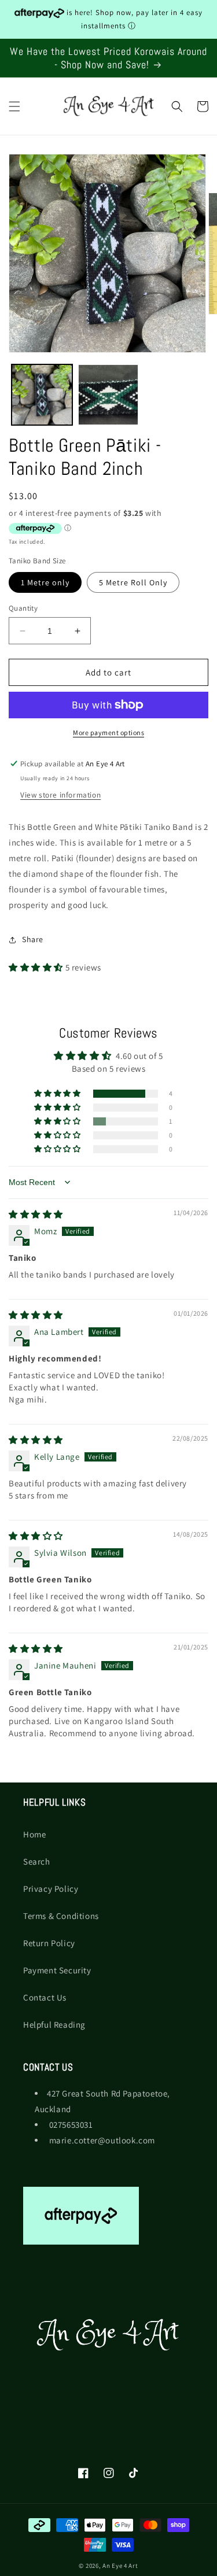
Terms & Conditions (61, 1916)
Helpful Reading (54, 2025)
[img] (36, 1214)
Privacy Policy (51, 1889)
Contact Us (45, 1997)
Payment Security (57, 1970)
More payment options (108, 732)
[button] (14, 106)
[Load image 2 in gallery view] (108, 395)
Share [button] (33, 939)
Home (34, 1834)
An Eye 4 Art (120, 2566)
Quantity (23, 608)
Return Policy (49, 1943)
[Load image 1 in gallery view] (42, 395)
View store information (60, 795)
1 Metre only (45, 582)
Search (37, 1861)
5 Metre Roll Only (133, 582)
